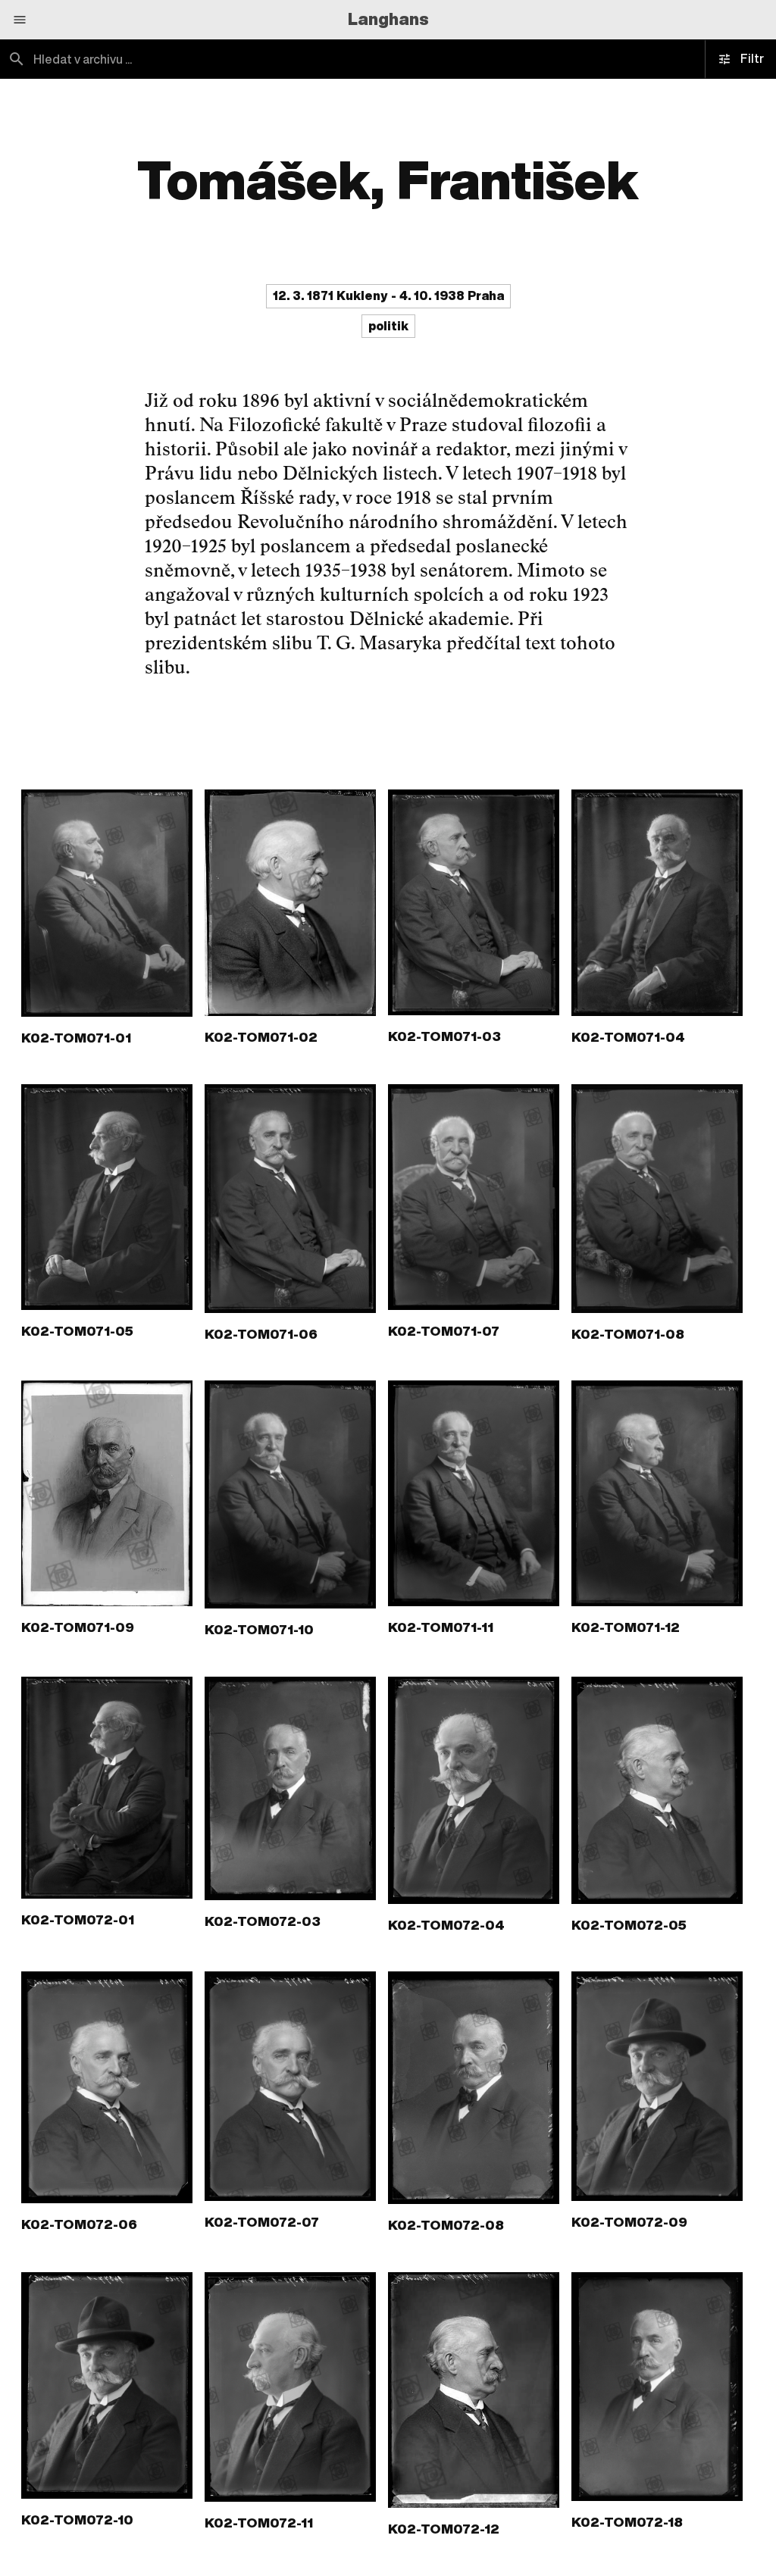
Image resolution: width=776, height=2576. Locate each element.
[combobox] (194, 59)
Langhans (388, 19)
